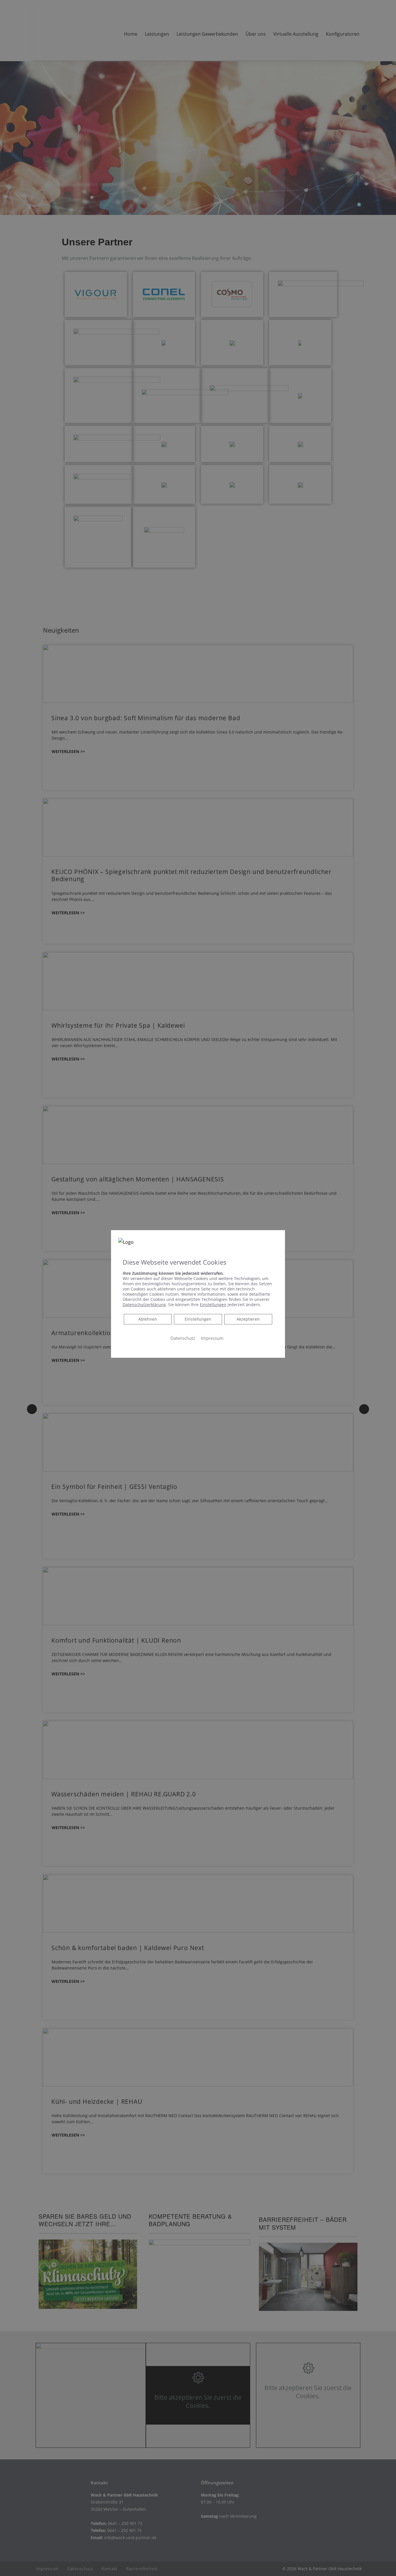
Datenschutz (183, 1338)
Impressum (212, 1338)
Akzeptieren (248, 1319)
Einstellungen (198, 1319)
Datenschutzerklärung (144, 1304)
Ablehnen (148, 1319)
